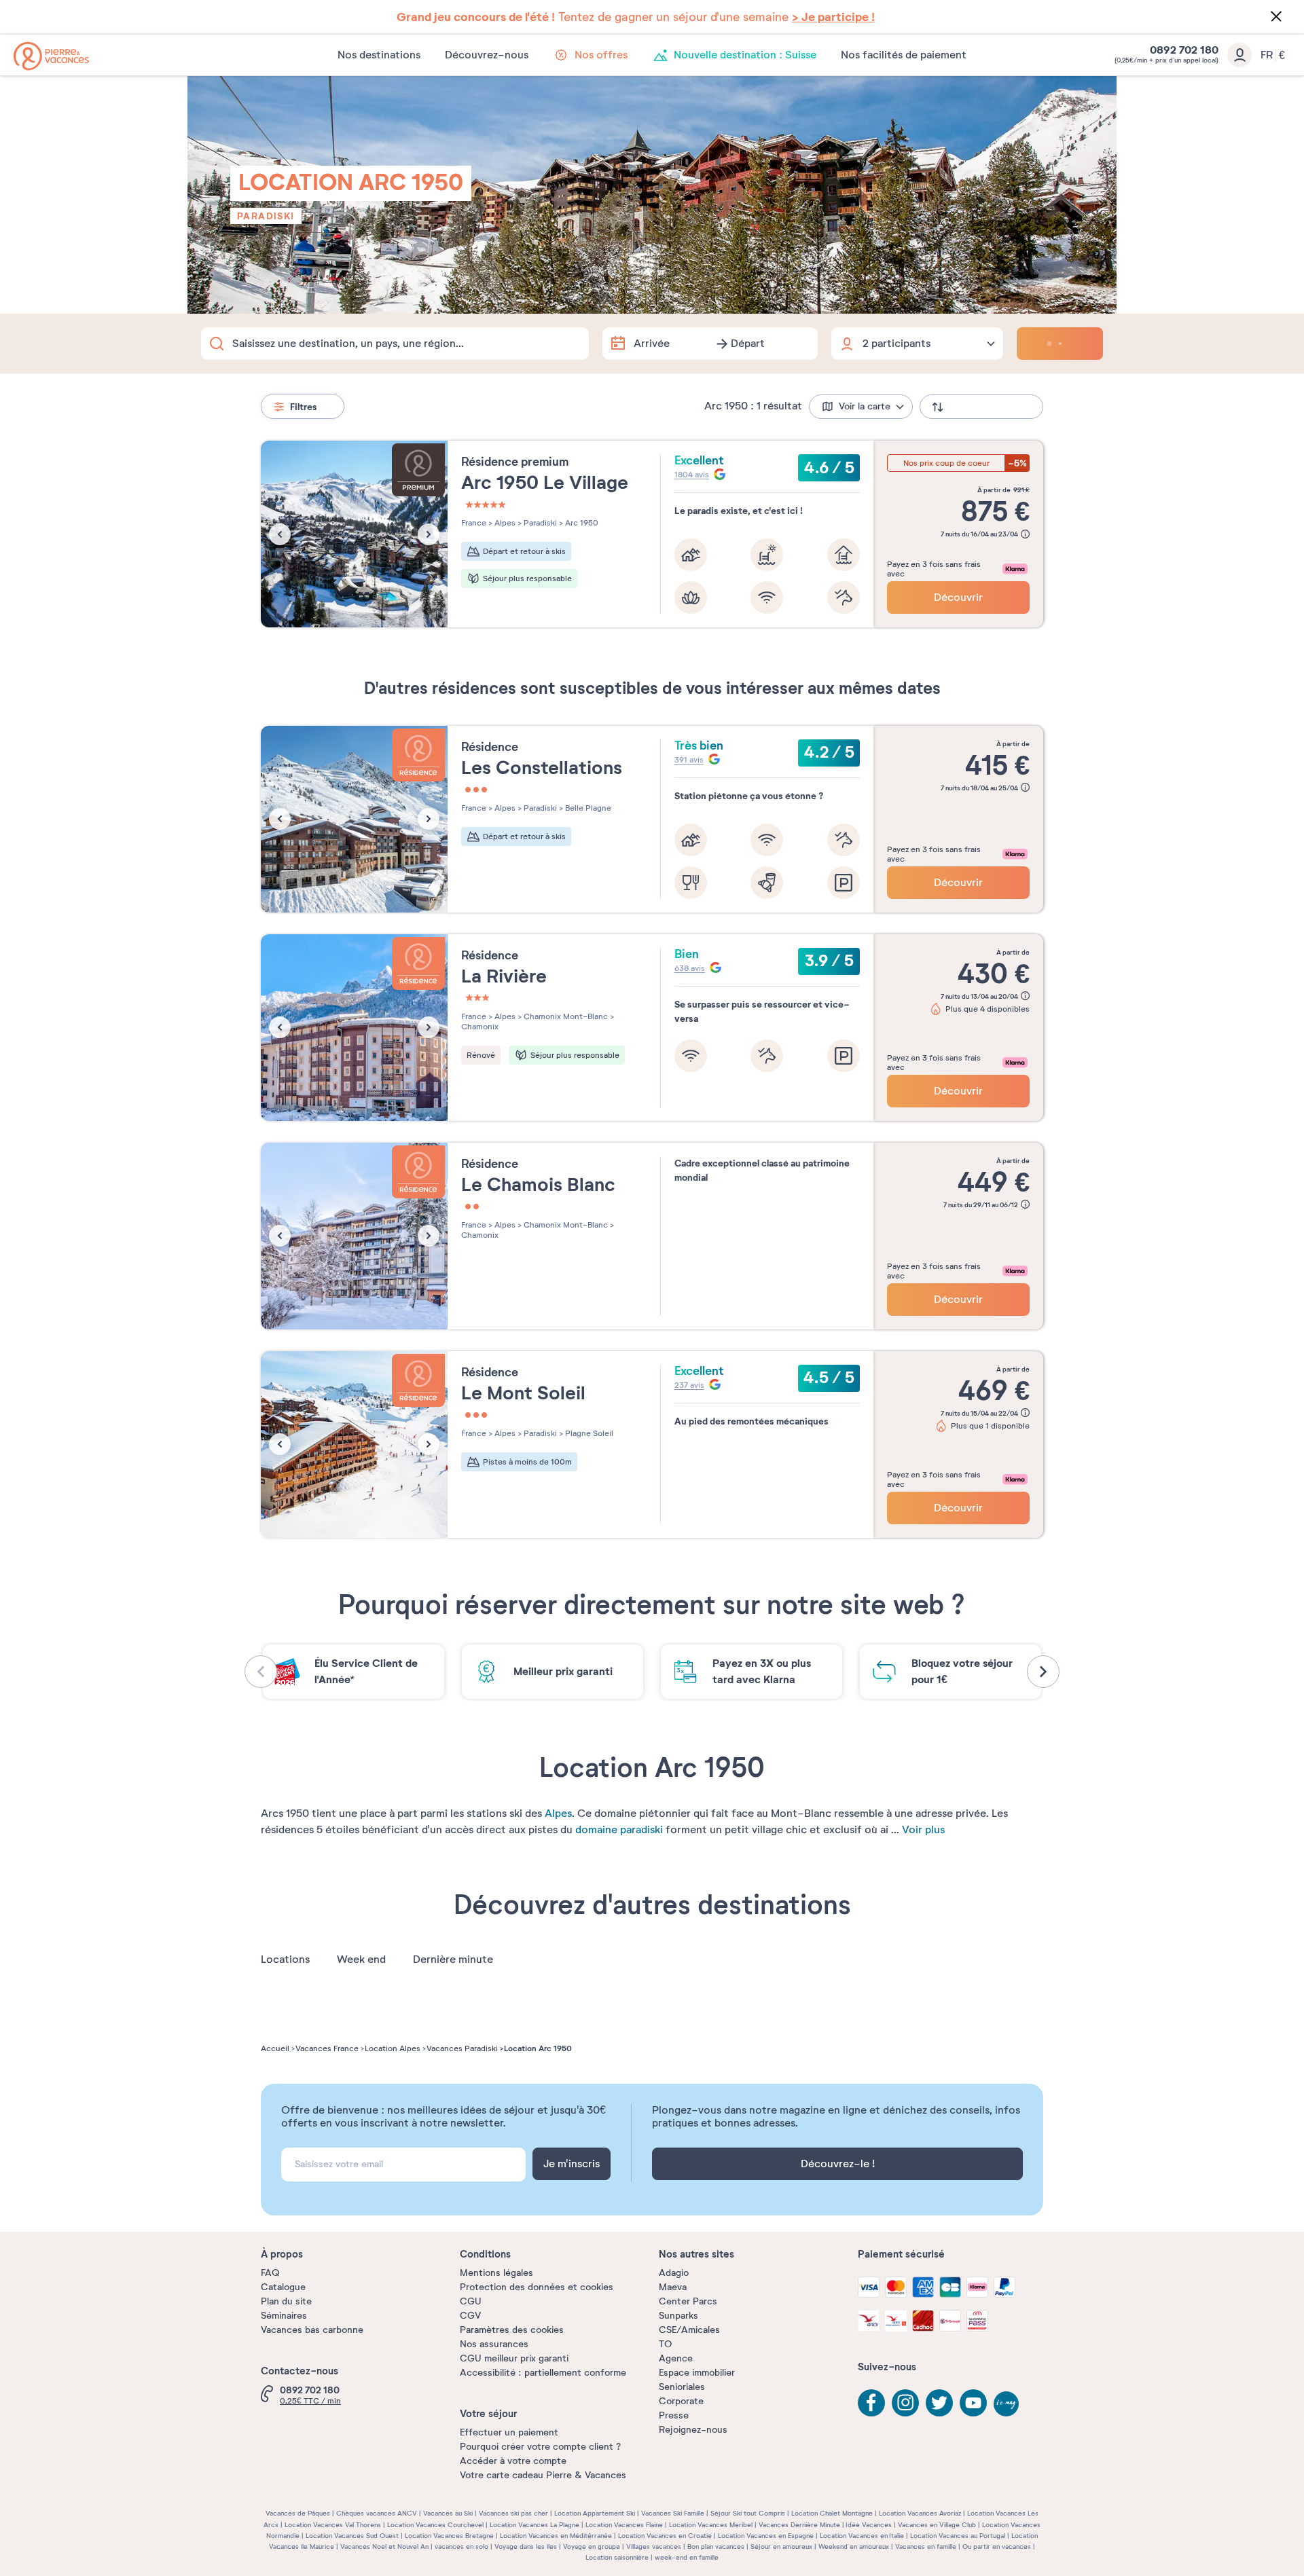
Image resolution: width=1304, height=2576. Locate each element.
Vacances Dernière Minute (799, 2525)
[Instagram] (905, 2403)
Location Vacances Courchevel (435, 2525)
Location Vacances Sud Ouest (352, 2536)
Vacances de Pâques (298, 2513)
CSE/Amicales (689, 2330)
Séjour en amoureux (781, 2546)
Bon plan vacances (716, 2546)
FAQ (270, 2273)
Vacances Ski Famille (673, 2513)
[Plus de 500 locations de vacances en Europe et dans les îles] (51, 56)
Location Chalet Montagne (832, 2513)
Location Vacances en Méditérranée (556, 2536)
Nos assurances (494, 2344)
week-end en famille (687, 2557)
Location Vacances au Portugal (958, 2536)
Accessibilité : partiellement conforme (543, 2373)
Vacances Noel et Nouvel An (384, 2546)
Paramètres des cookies (512, 2330)
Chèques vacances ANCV (377, 2513)
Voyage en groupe (592, 2546)
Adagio (674, 2273)
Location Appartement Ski (595, 2513)
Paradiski (266, 216)
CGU (471, 2301)
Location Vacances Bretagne (449, 2536)
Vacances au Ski (448, 2513)
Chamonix (480, 1027)
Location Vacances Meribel (711, 2525)
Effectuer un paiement (509, 2432)
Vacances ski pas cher (513, 2513)
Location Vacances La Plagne (535, 2525)
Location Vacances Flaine (624, 2525)
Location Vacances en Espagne (766, 2536)
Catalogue (283, 2287)
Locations (285, 1959)
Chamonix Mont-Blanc (565, 1016)
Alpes (558, 1814)
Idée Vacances (869, 2525)
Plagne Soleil (588, 1433)
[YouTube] (973, 2403)
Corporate (681, 2401)
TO (665, 2344)
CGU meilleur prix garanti (514, 2358)
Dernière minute (453, 1959)
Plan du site (286, 2301)
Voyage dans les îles (526, 2546)
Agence (676, 2358)
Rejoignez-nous (693, 2430)
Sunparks (678, 2316)
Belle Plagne (587, 808)
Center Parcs (688, 2301)
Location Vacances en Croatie (665, 2536)
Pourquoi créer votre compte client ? (540, 2447)
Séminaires (284, 2316)
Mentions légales (496, 2273)
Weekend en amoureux (854, 2546)
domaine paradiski (619, 1830)
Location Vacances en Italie (862, 2536)
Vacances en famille (926, 2546)
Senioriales (682, 2387)
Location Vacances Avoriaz (920, 2513)
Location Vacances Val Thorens (333, 2525)
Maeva (673, 2287)
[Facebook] (871, 2403)
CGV (470, 2316)
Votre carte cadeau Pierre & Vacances (543, 2475)
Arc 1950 (581, 523)
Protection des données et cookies (537, 2287)
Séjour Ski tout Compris (748, 2513)
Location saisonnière (617, 2557)
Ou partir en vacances (997, 2546)
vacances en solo (461, 2546)
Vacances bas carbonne (312, 2330)
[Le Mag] (1007, 2405)
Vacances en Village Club (937, 2525)
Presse (674, 2415)
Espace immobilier (697, 2373)
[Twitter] (939, 2403)
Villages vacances (654, 2546)
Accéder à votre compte (513, 2461)
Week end (361, 1959)
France (474, 523)
